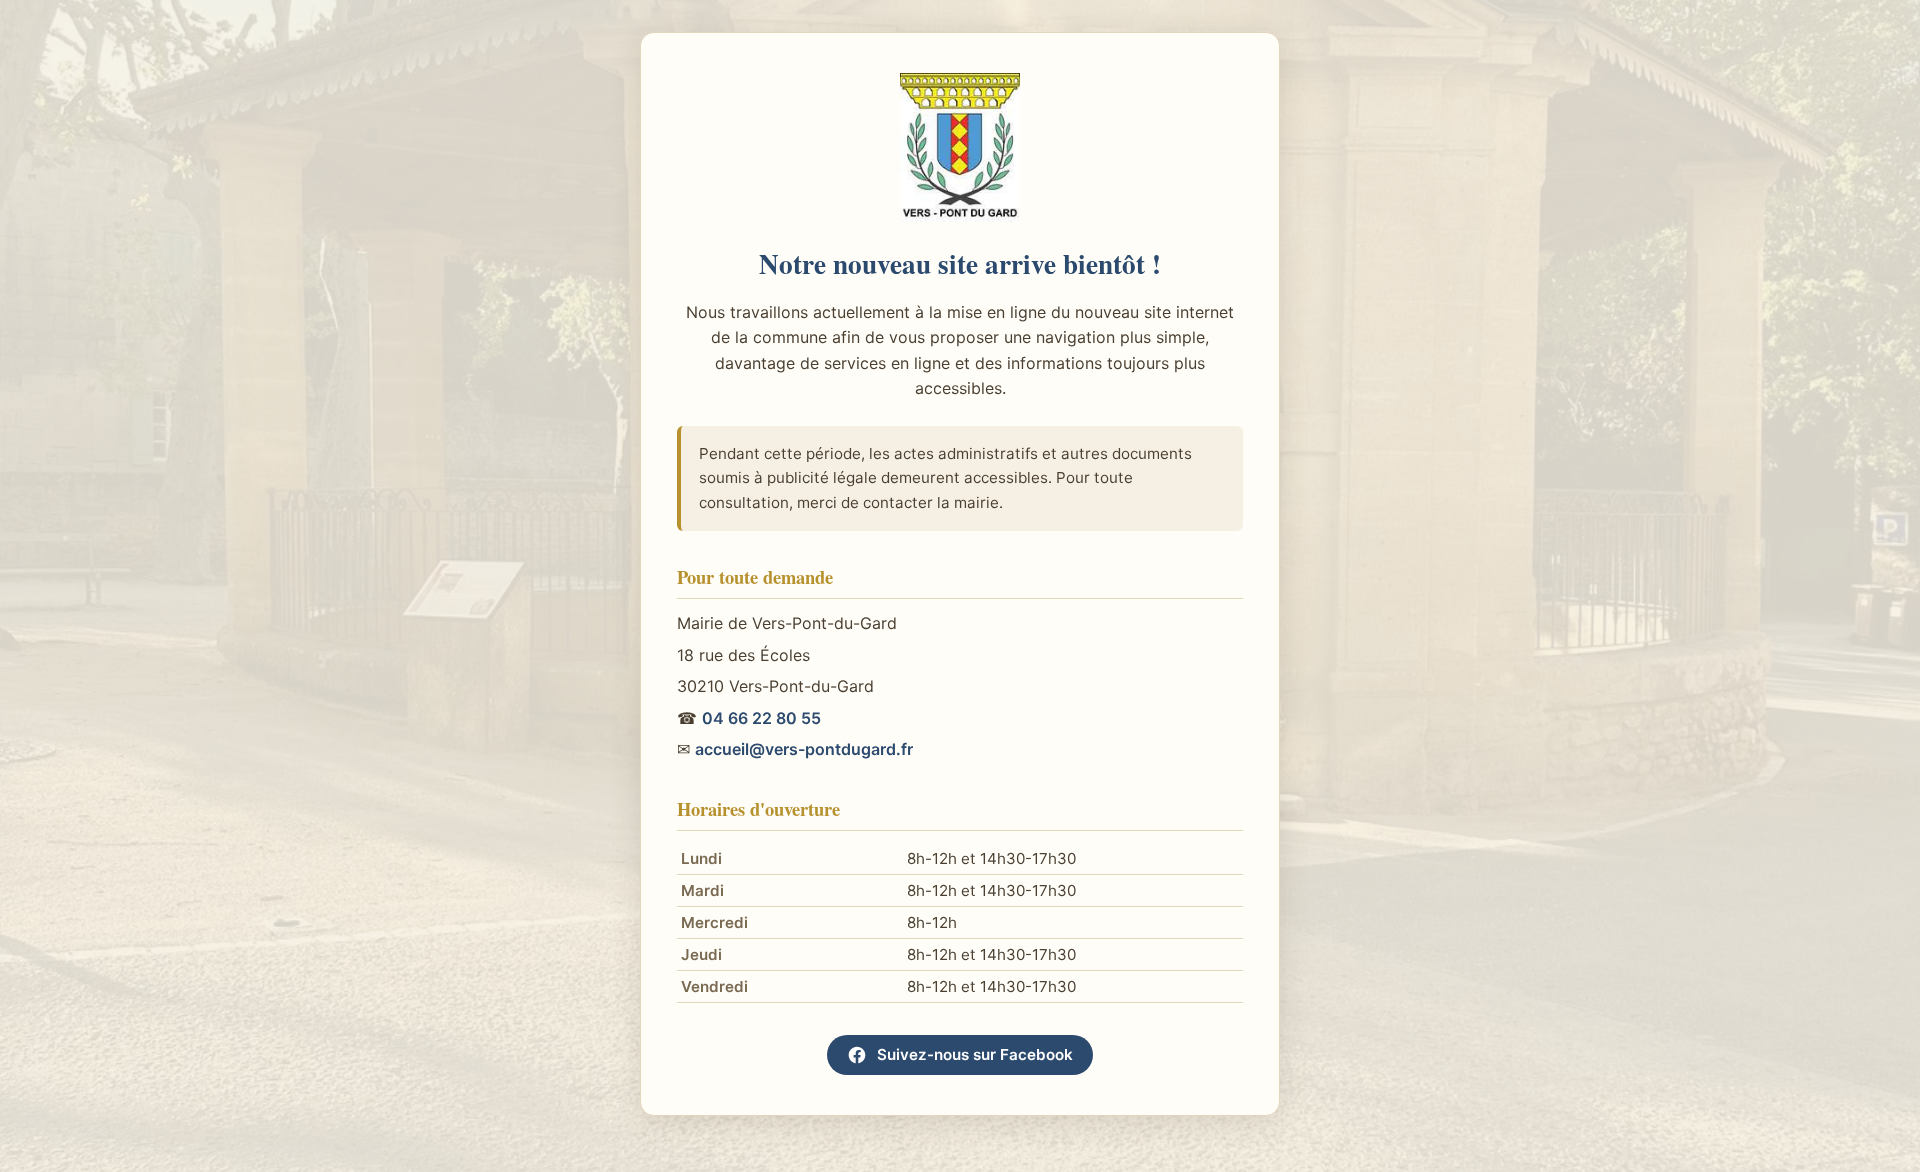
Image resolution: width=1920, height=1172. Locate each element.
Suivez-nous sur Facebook (975, 1054)
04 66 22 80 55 (761, 718)
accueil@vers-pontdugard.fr (804, 749)
